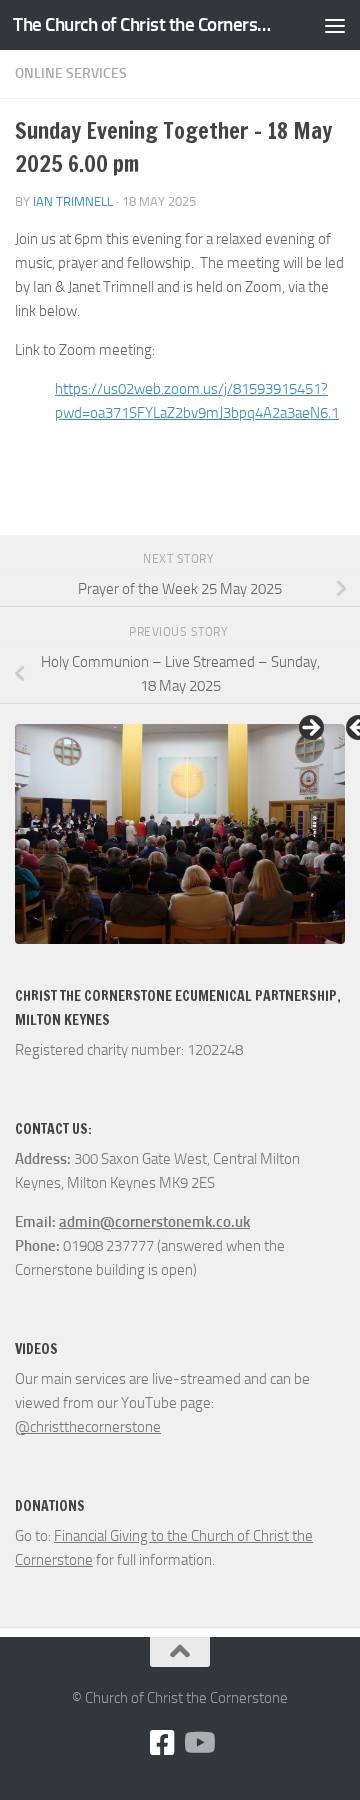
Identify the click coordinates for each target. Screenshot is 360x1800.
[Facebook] (162, 1743)
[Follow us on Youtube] (198, 1743)
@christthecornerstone (88, 1427)
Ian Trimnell (73, 201)
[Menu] (335, 25)
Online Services (71, 73)
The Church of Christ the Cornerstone (142, 24)
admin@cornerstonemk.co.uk (154, 1222)
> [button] (310, 729)
